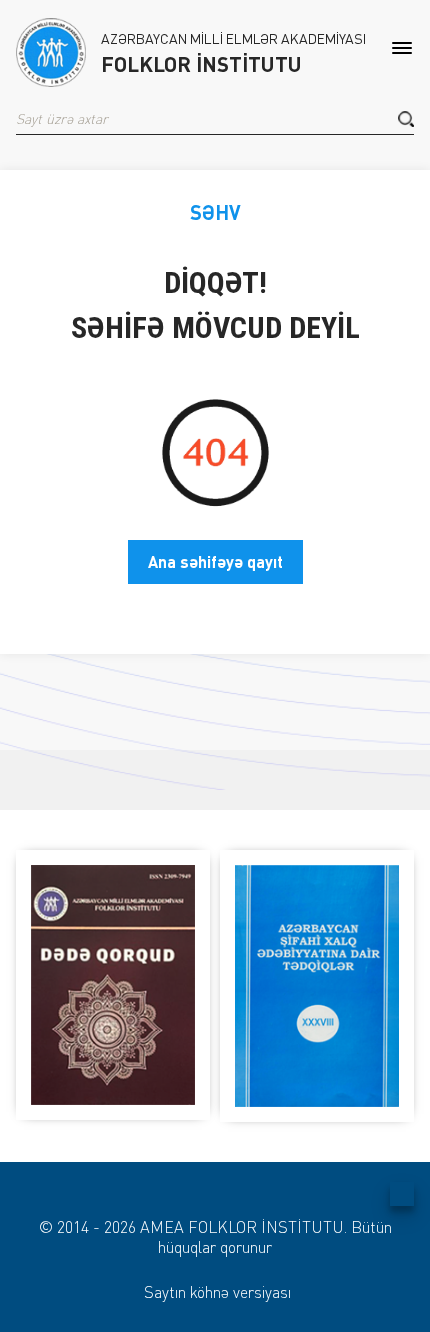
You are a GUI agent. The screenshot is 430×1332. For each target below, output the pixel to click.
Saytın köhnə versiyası (217, 1292)
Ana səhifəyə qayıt (215, 561)
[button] (406, 119)
